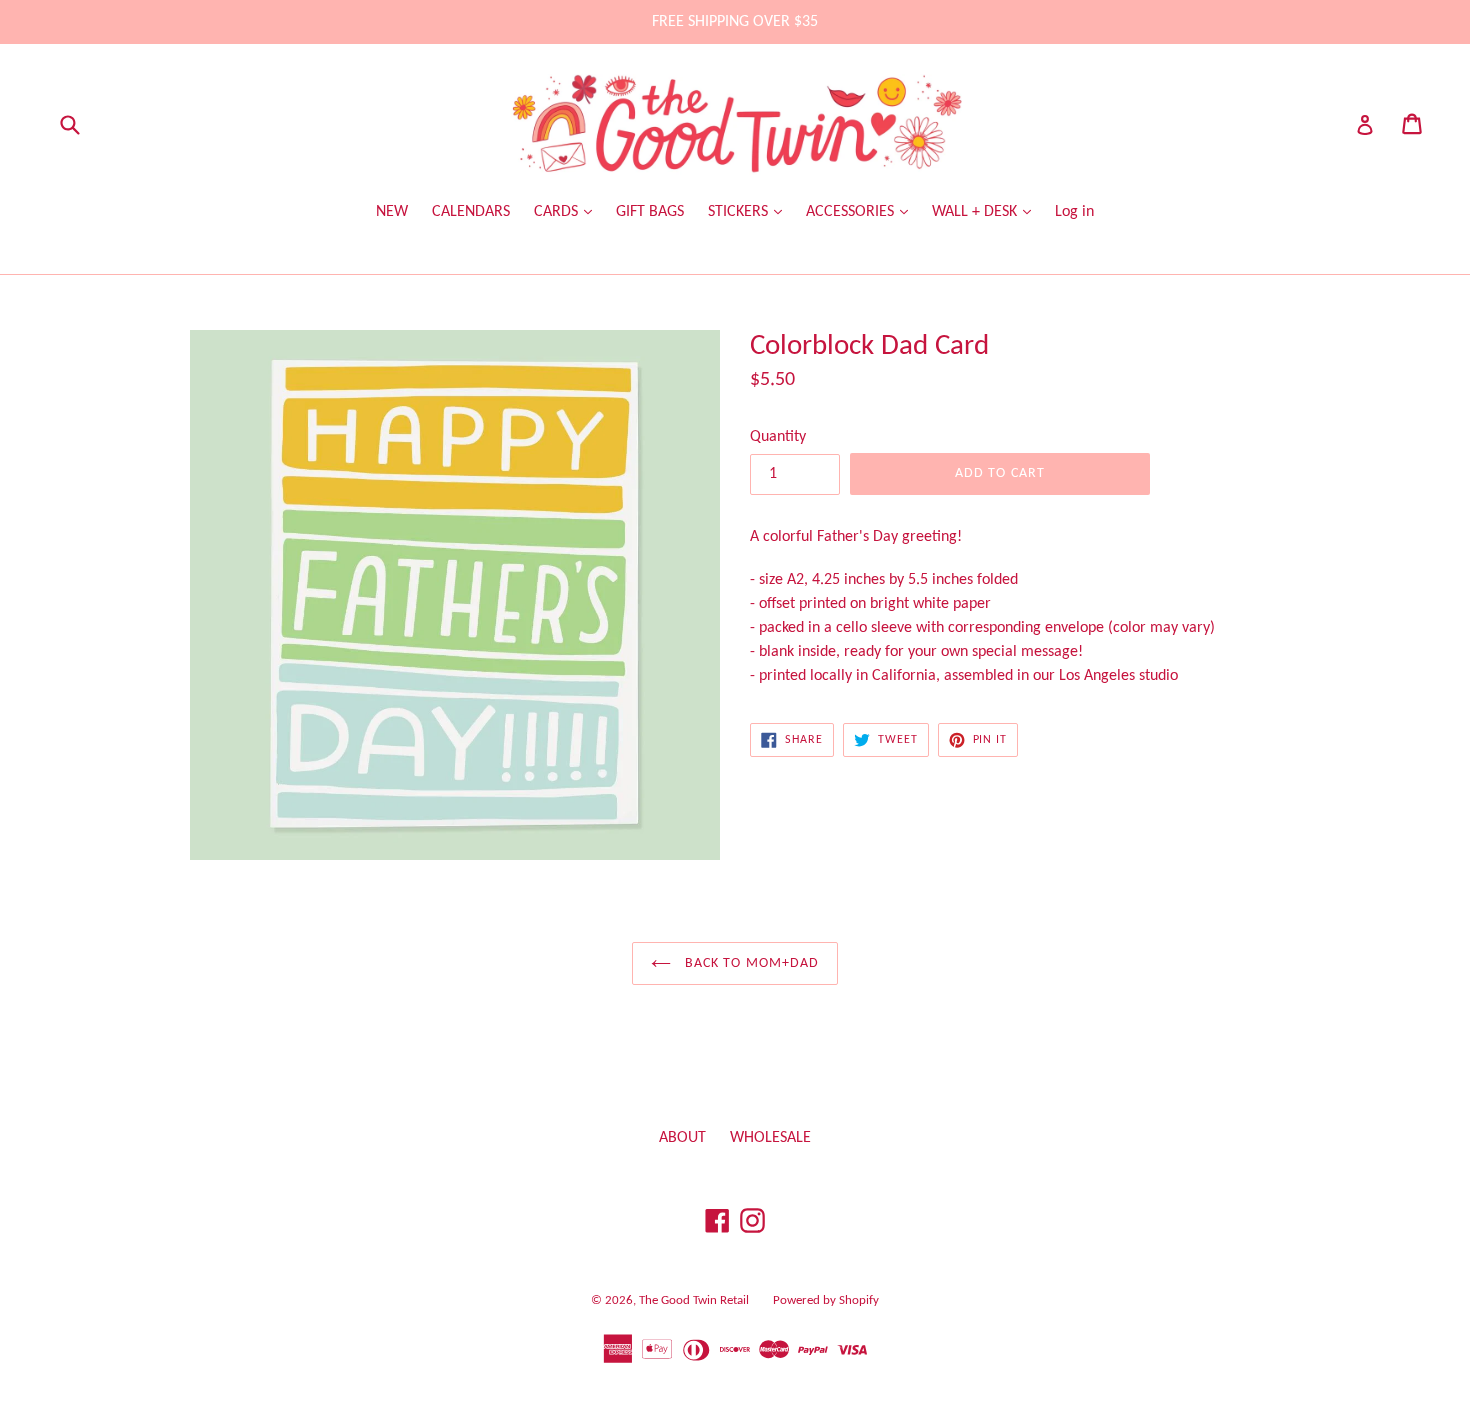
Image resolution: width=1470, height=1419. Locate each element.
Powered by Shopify (826, 1300)
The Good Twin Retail (694, 1300)
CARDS (558, 212)
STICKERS (740, 212)
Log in (1074, 212)
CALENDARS (471, 212)
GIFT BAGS (650, 212)
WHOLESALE (770, 1138)
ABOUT (682, 1138)
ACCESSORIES (852, 212)
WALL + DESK (976, 212)
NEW (392, 212)
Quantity (778, 437)
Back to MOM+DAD (750, 963)
